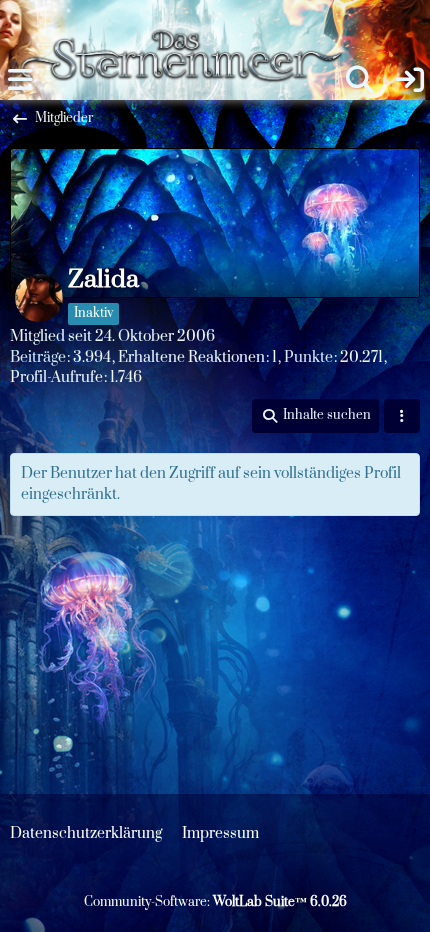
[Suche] (360, 80)
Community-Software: (215, 902)
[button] (315, 416)
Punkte (308, 357)
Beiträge (38, 357)
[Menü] (20, 80)
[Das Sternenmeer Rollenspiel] (190, 20)
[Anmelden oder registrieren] (410, 80)
